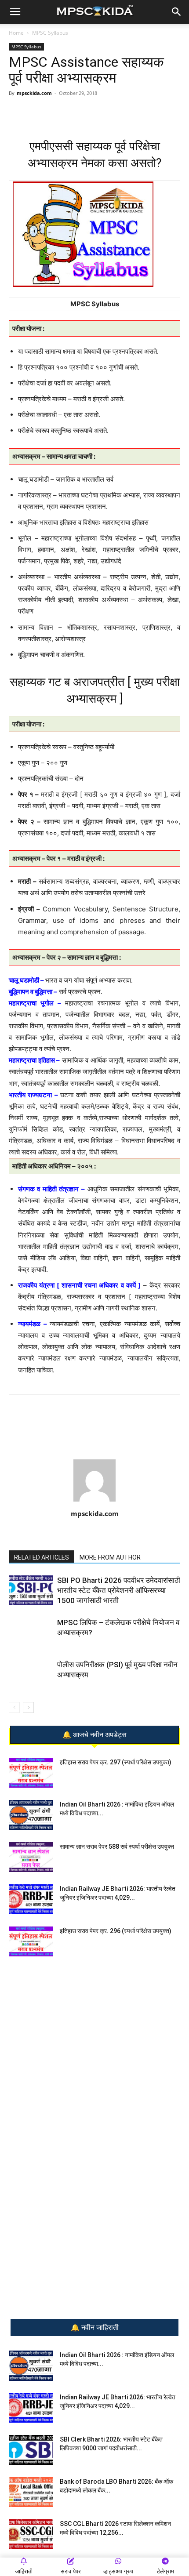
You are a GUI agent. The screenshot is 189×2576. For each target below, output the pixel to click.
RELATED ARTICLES (42, 1557)
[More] (127, 113)
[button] (15, 12)
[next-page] (28, 1707)
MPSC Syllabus (50, 33)
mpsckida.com (34, 93)
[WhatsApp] (45, 113)
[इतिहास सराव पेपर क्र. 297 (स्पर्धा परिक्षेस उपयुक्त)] (31, 1773)
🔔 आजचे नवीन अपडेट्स (94, 1735)
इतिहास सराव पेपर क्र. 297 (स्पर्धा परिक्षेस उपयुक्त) (116, 1762)
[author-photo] (94, 1501)
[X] (106, 113)
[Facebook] (86, 113)
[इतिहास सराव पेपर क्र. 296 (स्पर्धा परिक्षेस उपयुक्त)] (31, 1942)
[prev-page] (14, 1707)
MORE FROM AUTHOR (110, 1557)
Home (16, 33)
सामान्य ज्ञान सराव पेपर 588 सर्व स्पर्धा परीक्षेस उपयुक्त (117, 1847)
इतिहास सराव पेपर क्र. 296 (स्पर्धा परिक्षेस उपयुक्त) (116, 1931)
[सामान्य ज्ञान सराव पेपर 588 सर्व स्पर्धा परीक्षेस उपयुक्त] (31, 1857)
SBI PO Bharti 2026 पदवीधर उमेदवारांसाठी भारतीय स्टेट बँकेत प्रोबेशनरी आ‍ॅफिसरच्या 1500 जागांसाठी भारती (119, 1590)
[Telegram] (65, 113)
